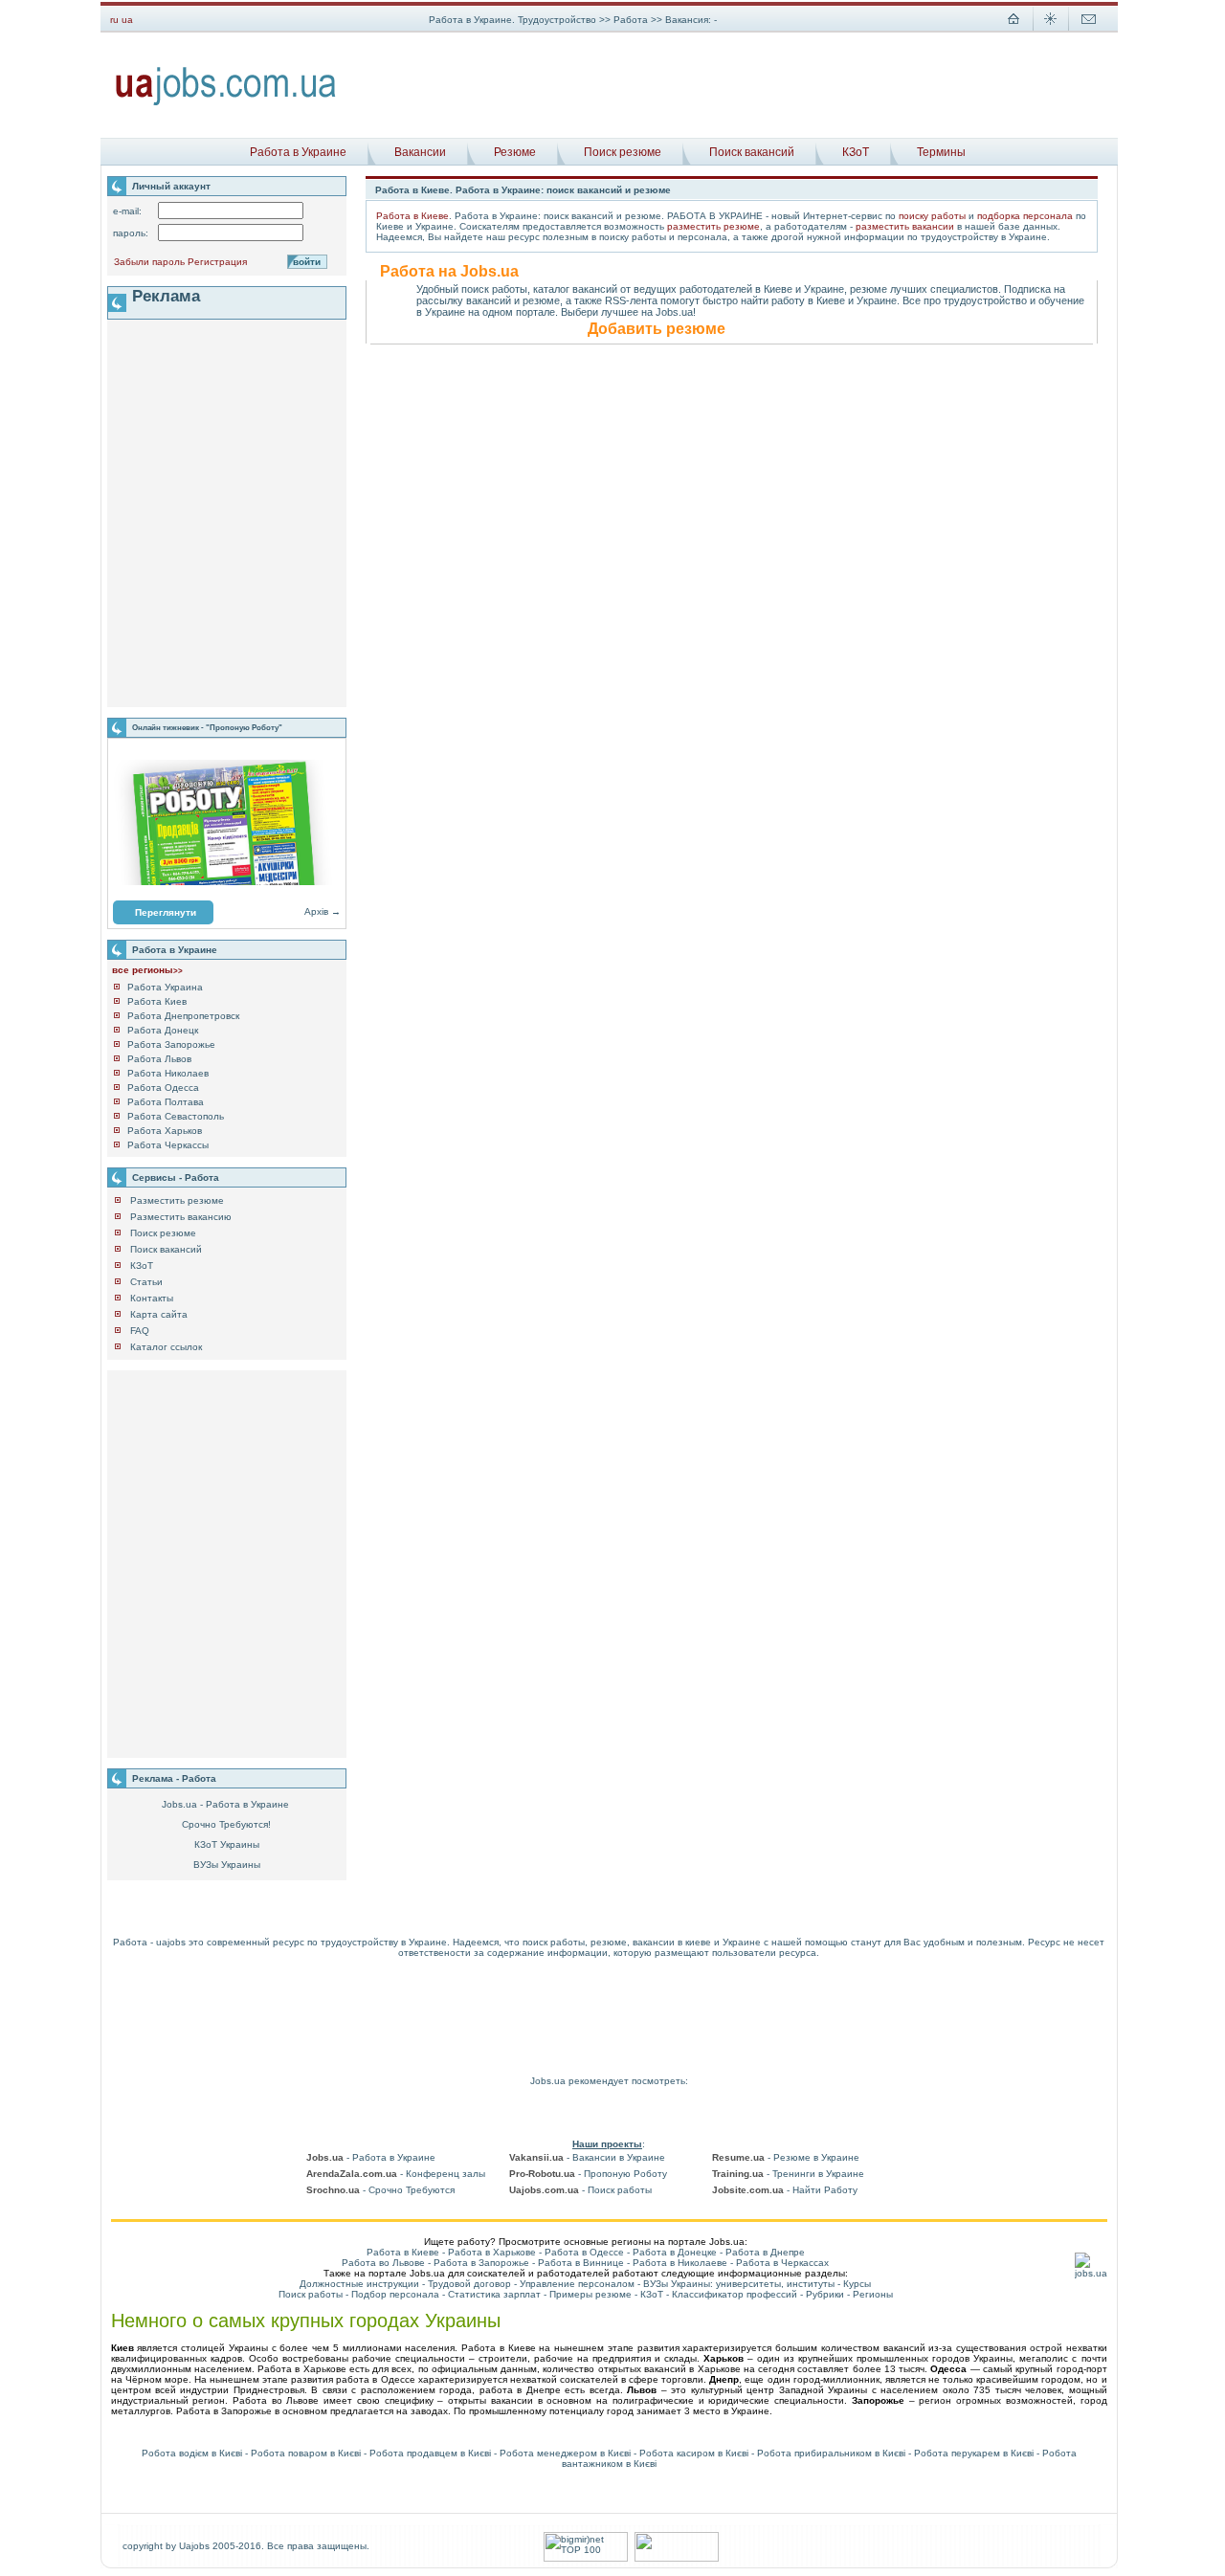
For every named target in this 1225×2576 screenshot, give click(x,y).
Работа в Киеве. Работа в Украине (458, 190)
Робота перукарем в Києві (974, 2453)
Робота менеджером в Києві (565, 2453)
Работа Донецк (163, 1030)
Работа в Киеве (412, 216)
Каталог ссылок (166, 1347)
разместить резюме (713, 226)
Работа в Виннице (581, 2263)
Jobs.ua (548, 2081)
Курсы (857, 2284)
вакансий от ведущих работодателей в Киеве (682, 289)
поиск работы (554, 1942)
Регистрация (217, 262)
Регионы (873, 2294)
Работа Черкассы (168, 1145)
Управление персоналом (577, 2284)
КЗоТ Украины (227, 1844)
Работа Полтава (166, 1102)
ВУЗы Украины (227, 1865)
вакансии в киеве (672, 1942)
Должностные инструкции (359, 2284)
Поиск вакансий (752, 152)
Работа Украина (165, 987)
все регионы (147, 970)
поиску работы (932, 216)
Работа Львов (159, 1059)
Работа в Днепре (765, 2252)
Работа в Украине (298, 152)
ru (114, 20)
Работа (632, 20)
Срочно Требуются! (226, 1824)
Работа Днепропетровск (183, 1016)
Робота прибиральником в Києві (831, 2453)
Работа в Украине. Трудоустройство (512, 20)
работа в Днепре (520, 2390)
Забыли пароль (149, 262)
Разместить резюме (177, 1200)
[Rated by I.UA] (677, 2558)
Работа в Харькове (492, 2252)
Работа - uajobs (149, 1942)
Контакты (152, 1298)
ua (127, 20)
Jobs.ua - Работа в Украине (225, 1804)
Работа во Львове (383, 2263)
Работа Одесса (163, 1088)
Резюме (515, 152)
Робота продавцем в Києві (430, 2453)
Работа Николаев (168, 1073)
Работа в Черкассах (782, 2263)
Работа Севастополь (176, 1116)
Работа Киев (157, 1001)
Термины (941, 152)
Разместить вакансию (181, 1217)
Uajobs (194, 2546)
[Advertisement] (734, 85)
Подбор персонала (395, 2294)
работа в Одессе (375, 2379)
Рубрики (825, 2294)
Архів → (323, 911)
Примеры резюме (590, 2294)
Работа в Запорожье (481, 2263)
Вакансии (420, 152)
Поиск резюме (623, 152)
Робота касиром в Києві (694, 2453)
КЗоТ (856, 152)
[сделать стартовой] (1013, 29)
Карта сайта (159, 1314)
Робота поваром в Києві (306, 2453)
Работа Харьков (165, 1131)
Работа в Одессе (584, 2252)
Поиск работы (311, 2294)
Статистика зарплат (494, 2294)
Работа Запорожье (171, 1044)
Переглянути (166, 912)
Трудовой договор (469, 2284)
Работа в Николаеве (680, 2263)
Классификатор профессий (735, 2294)
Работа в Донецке (675, 2252)
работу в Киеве (808, 300)
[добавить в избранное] (1051, 29)
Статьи (146, 1282)
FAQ (140, 1331)
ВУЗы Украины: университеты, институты (739, 2284)
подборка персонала (1025, 216)
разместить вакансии (905, 226)
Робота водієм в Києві (192, 2453)
